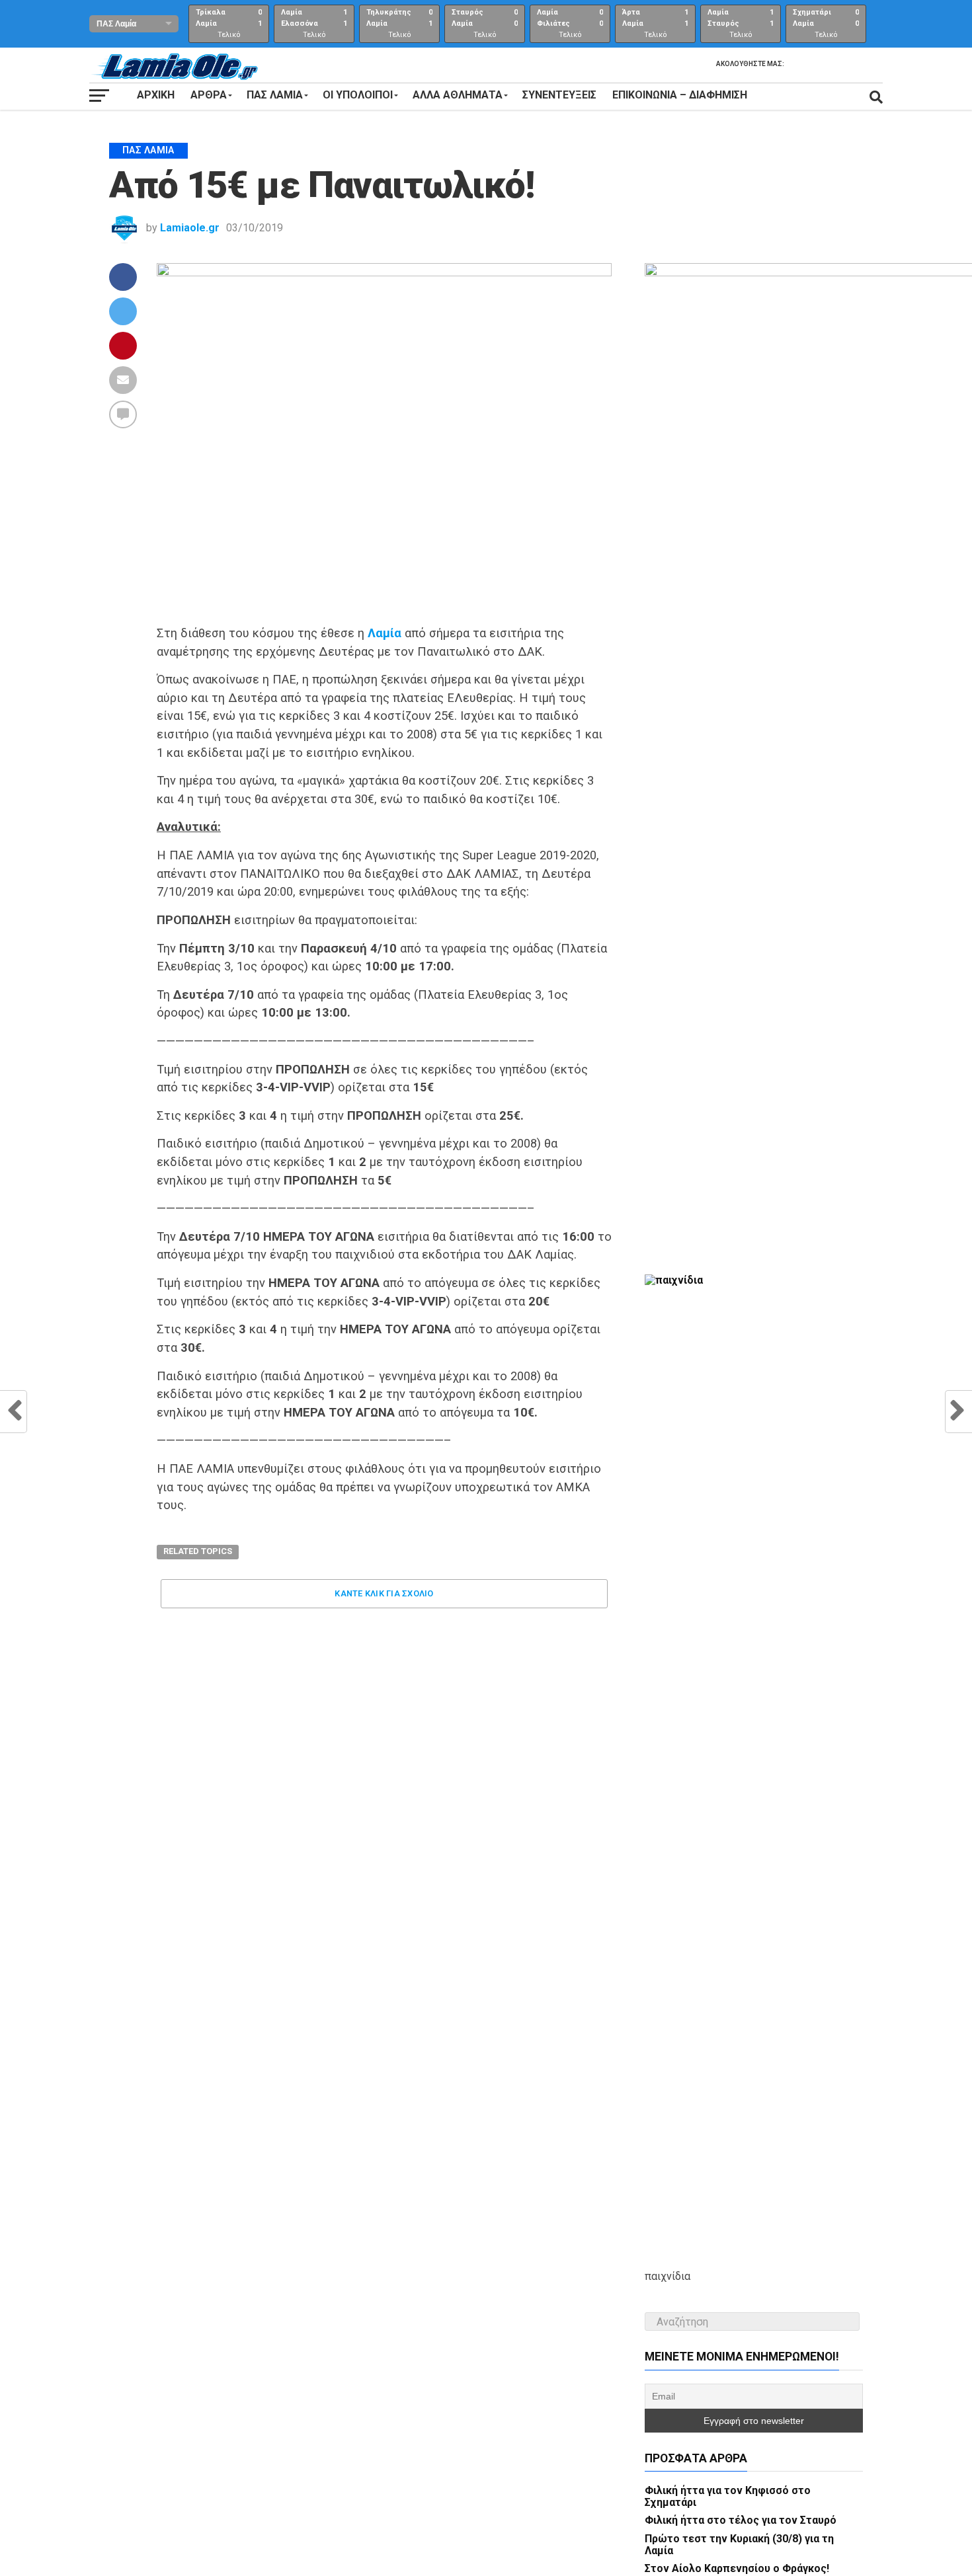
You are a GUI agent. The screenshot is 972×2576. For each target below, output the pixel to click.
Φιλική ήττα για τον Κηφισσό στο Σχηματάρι (728, 2496)
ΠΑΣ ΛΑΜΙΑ (275, 95)
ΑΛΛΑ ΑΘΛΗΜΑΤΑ (458, 95)
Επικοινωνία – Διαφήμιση (680, 95)
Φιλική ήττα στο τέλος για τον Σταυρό (741, 2520)
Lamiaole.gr (190, 228)
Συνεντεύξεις (559, 95)
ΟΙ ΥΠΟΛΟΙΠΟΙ (358, 95)
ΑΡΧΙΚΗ (156, 95)
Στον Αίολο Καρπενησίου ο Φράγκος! (737, 2568)
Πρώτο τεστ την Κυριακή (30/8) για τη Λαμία (739, 2545)
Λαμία (385, 633)
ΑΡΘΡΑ (209, 95)
